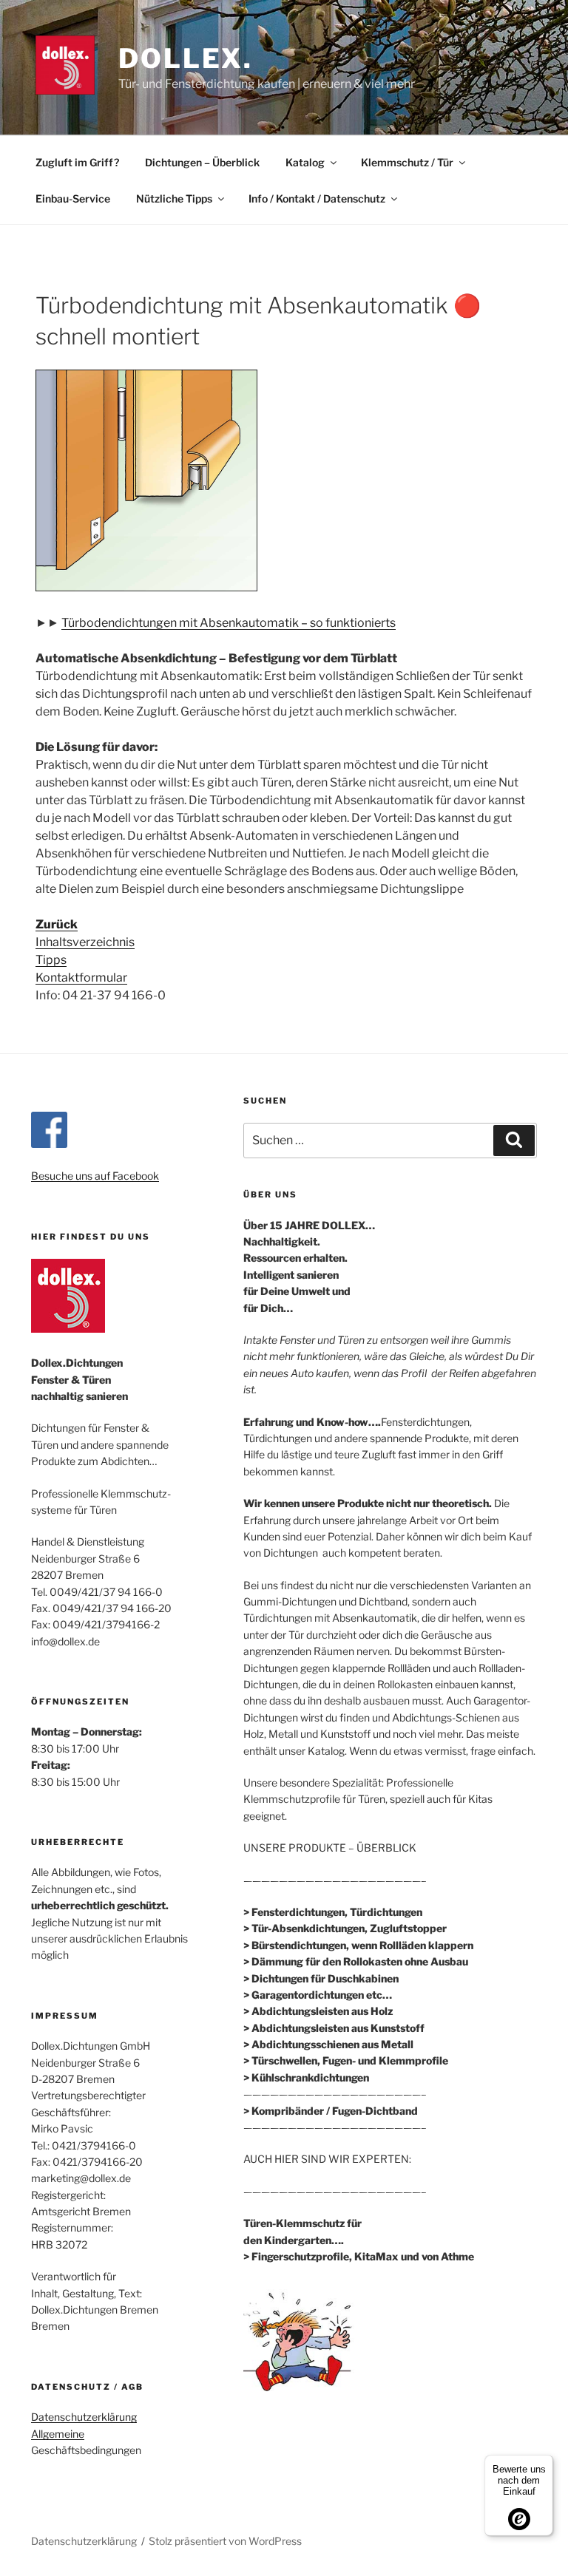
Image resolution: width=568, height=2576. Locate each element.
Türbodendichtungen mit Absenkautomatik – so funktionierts (229, 623)
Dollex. (186, 58)
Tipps (51, 960)
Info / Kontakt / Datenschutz (317, 198)
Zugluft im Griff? (77, 162)
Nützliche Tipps (174, 198)
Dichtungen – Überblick (202, 162)
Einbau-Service (73, 198)
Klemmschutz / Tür (407, 162)
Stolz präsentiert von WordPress (225, 2541)
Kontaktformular (81, 978)
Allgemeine (58, 2434)
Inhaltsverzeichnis (85, 942)
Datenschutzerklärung (84, 2417)
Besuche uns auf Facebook (95, 1176)
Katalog (305, 162)
